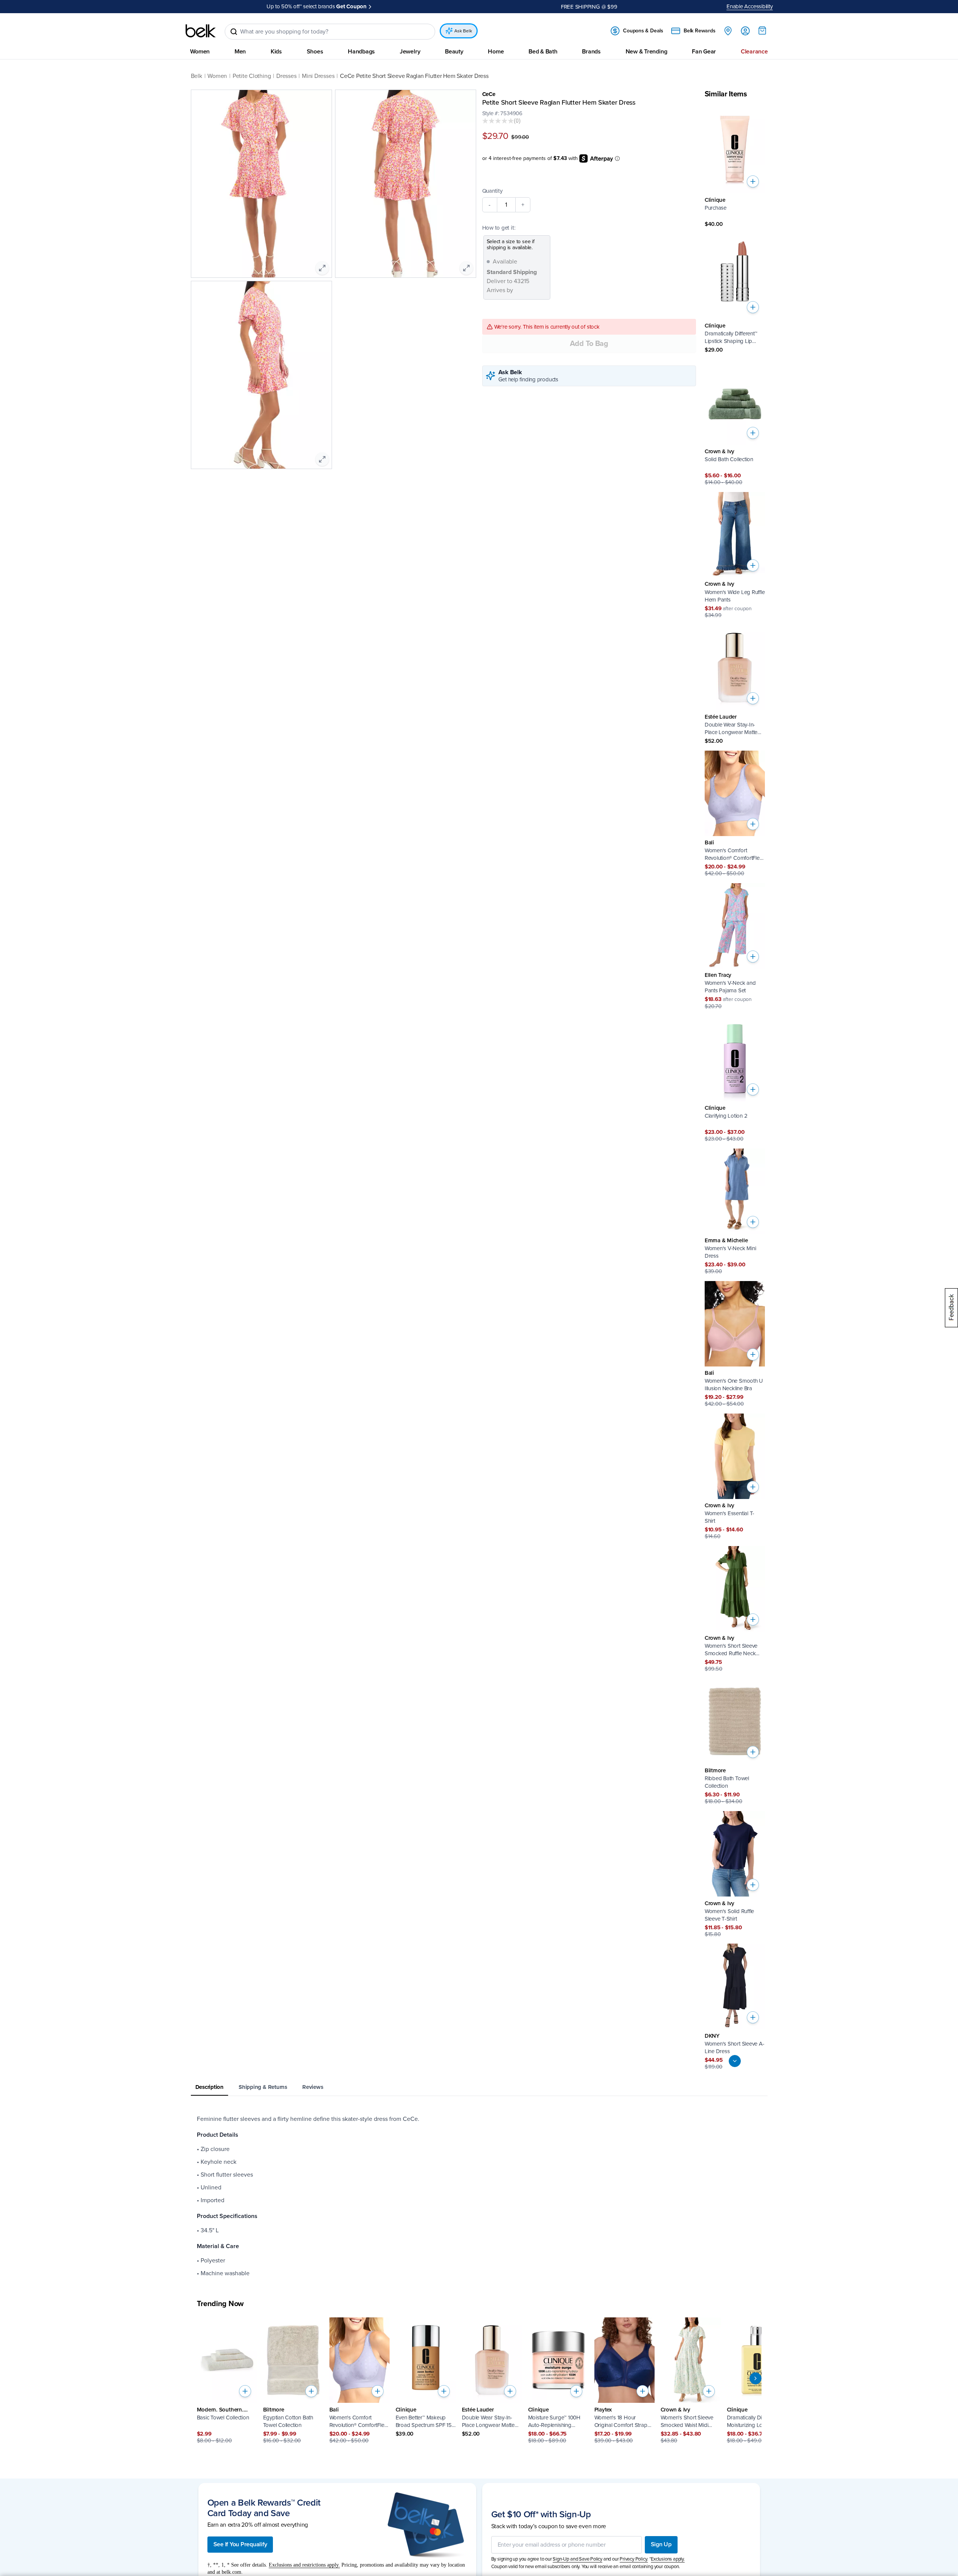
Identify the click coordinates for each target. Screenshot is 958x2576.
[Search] (234, 32)
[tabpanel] (479, 2196)
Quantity (492, 191)
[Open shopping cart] (762, 30)
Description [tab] (210, 2087)
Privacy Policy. (634, 2559)
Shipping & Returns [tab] (263, 2087)
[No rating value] (498, 121)
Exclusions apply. (668, 2559)
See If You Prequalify (240, 2544)
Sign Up (661, 2544)
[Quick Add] (753, 181)
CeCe (489, 94)
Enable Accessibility (750, 6)
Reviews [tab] (313, 2087)
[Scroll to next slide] (755, 2378)
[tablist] (479, 2088)
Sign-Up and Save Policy (577, 2559)
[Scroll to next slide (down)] (735, 2061)
